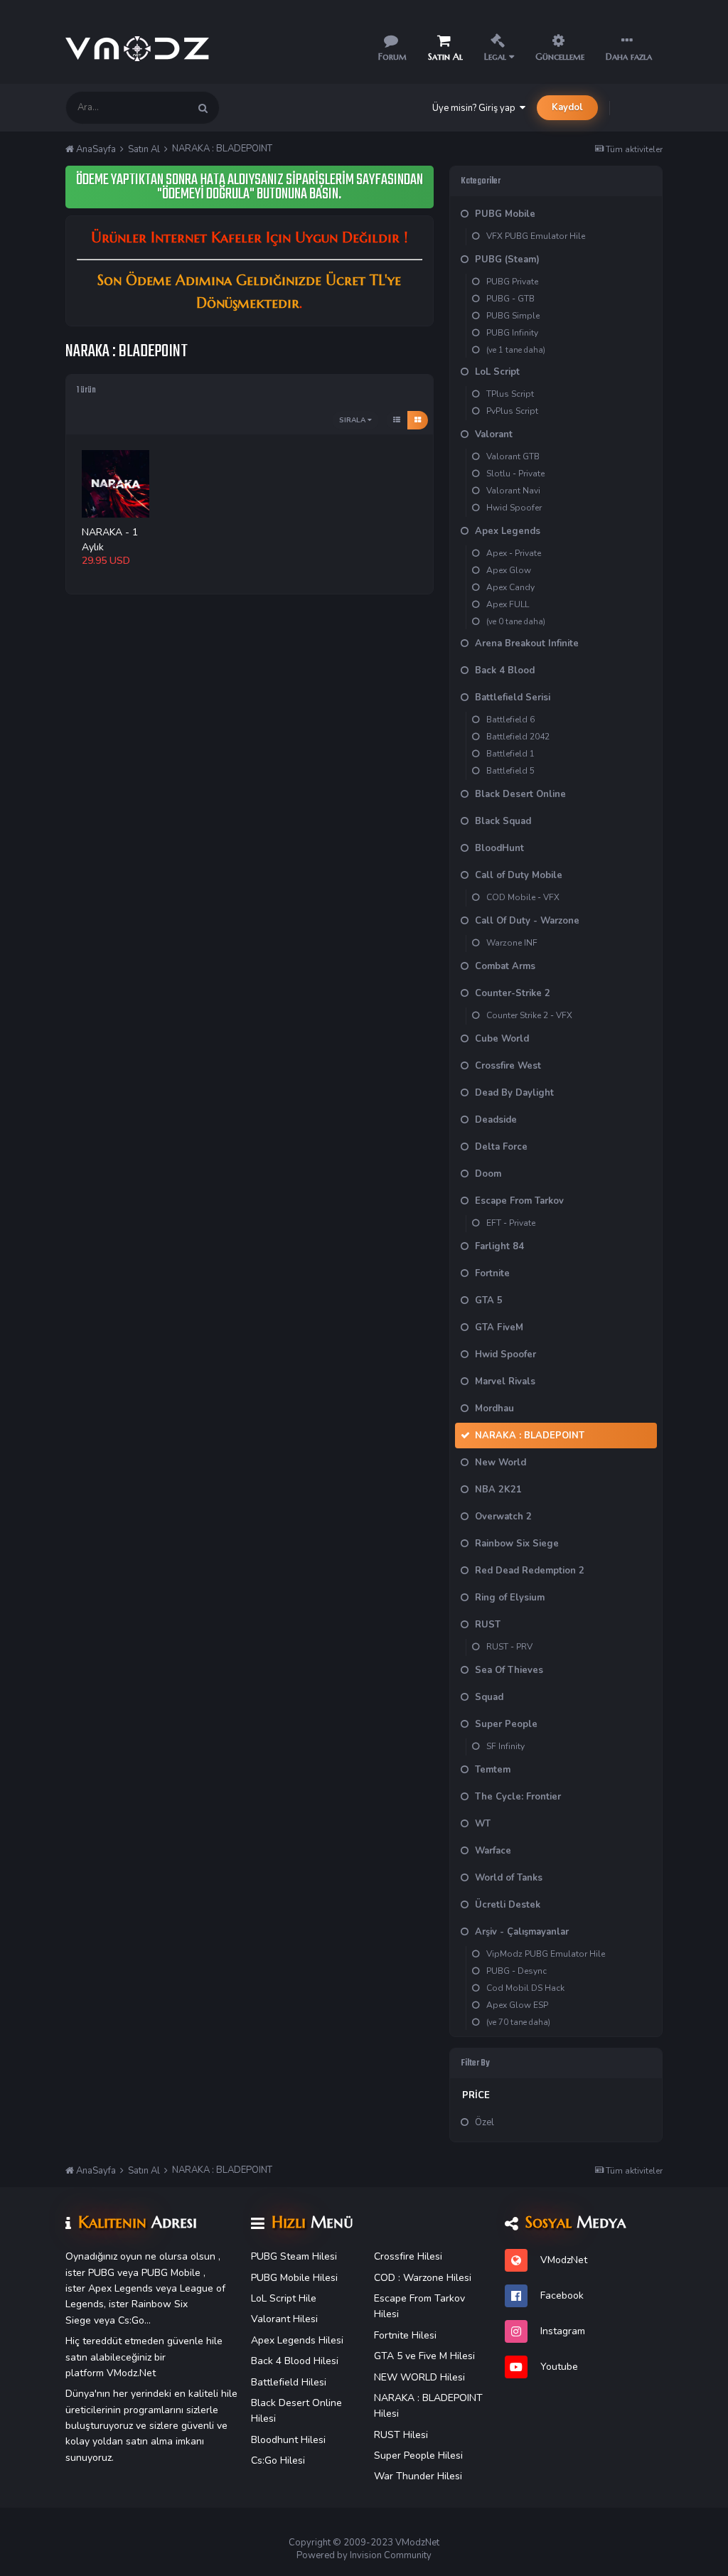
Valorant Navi (513, 491)
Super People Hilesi (418, 2455)
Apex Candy (510, 587)
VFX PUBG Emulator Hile (536, 236)
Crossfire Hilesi (408, 2256)
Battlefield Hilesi (289, 2382)
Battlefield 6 (510, 720)
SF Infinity (505, 1746)
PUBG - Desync (516, 1971)
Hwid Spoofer (514, 508)
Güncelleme (560, 57)
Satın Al (445, 57)
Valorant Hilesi (284, 2319)
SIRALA (353, 420)
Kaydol (567, 107)
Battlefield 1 (510, 754)
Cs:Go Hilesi (278, 2460)
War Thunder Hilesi (418, 2476)
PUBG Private (512, 282)
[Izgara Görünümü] (418, 420)
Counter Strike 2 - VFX (529, 1015)
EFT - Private (511, 1223)
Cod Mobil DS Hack (525, 1988)
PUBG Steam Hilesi (294, 2256)
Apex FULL (508, 604)
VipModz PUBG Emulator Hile (546, 1954)
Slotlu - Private (515, 474)
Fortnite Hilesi (405, 2335)
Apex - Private (514, 553)
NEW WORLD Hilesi (419, 2377)
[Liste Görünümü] (397, 420)
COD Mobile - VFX (523, 897)
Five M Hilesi (447, 2356)
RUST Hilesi (401, 2435)
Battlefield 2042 (518, 737)
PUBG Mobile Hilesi (294, 2278)
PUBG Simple (513, 316)
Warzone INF (512, 943)
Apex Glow (509, 570)
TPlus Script (510, 394)
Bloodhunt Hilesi (288, 2440)
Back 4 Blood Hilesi (295, 2361)
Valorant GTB (513, 456)
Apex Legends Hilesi (297, 2340)
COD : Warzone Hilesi (423, 2278)
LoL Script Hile (284, 2298)
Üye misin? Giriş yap (476, 108)
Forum (392, 57)
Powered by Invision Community (364, 2555)
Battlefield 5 (510, 771)
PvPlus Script (512, 411)
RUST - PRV (509, 1647)
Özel (485, 2122)
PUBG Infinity (512, 333)
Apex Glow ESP (517, 2005)
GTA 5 (388, 2356)
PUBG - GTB (510, 299)
